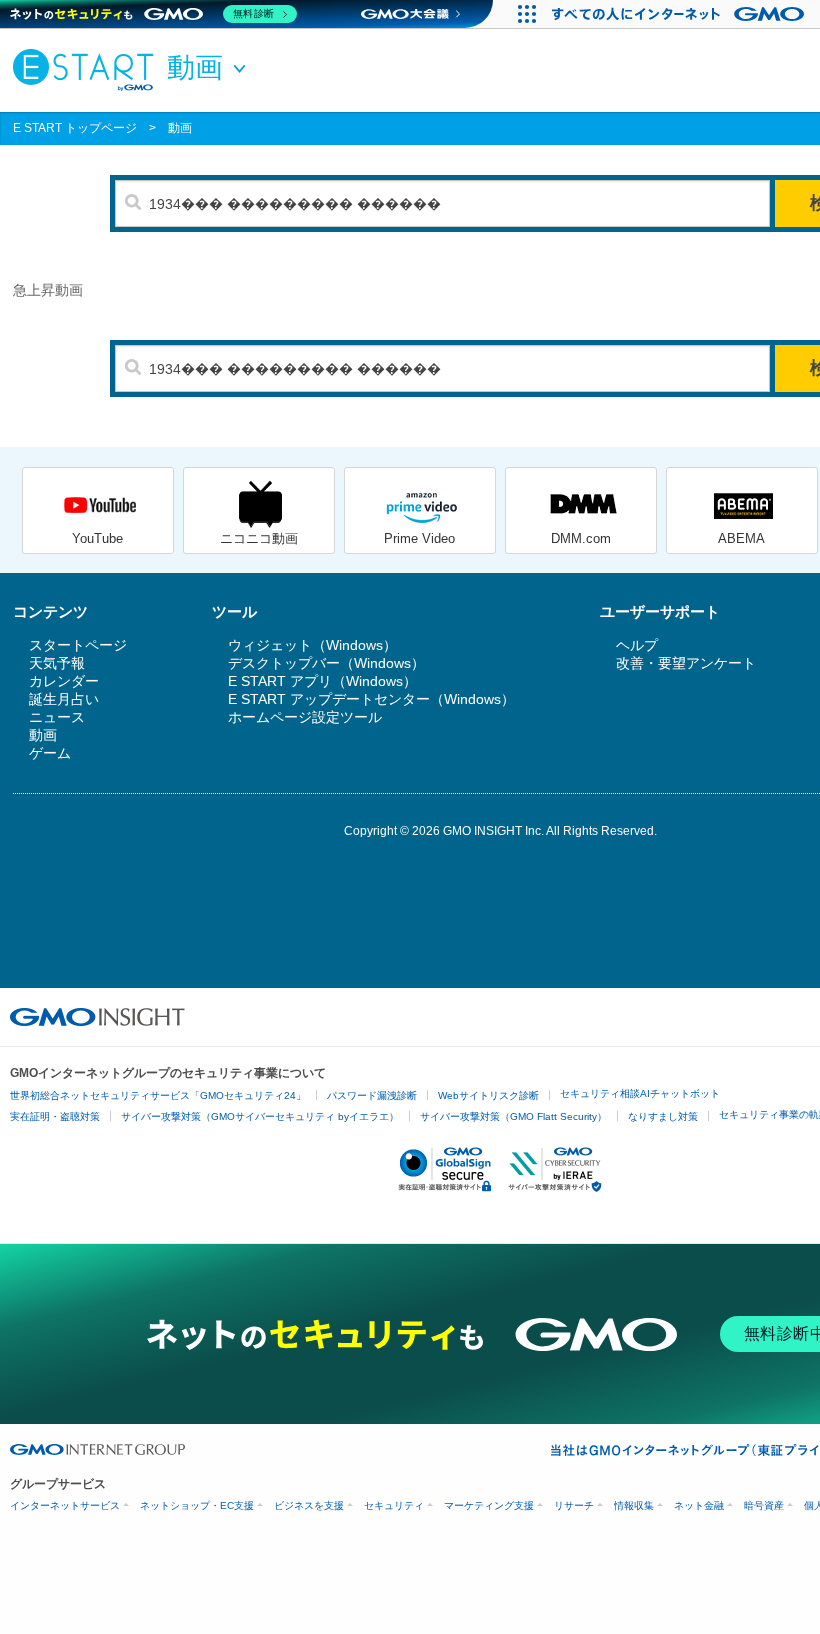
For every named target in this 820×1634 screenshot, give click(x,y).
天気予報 (57, 663)
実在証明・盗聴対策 (55, 1116)
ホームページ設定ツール (305, 717)
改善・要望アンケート (686, 663)
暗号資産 (764, 1505)
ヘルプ (637, 645)
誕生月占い (64, 699)
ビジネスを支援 (309, 1505)
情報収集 (634, 1505)
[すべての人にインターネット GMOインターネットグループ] (680, 14)
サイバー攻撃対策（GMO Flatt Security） (513, 1116)
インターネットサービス (65, 1505)
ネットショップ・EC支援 (197, 1505)
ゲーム (50, 753)
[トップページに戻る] (88, 69)
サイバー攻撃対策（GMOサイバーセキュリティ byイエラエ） (260, 1116)
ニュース (57, 717)
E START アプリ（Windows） (322, 681)
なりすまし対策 (663, 1116)
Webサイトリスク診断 (488, 1095)
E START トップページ (75, 128)
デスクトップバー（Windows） (326, 663)
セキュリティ (394, 1505)
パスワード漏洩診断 (372, 1095)
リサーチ (574, 1505)
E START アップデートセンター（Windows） (371, 699)
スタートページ (78, 645)
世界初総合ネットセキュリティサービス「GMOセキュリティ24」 (158, 1095)
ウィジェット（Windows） (312, 645)
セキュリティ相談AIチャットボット (640, 1093)
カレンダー (64, 681)
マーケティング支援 (489, 1505)
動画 (180, 128)
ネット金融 (699, 1505)
